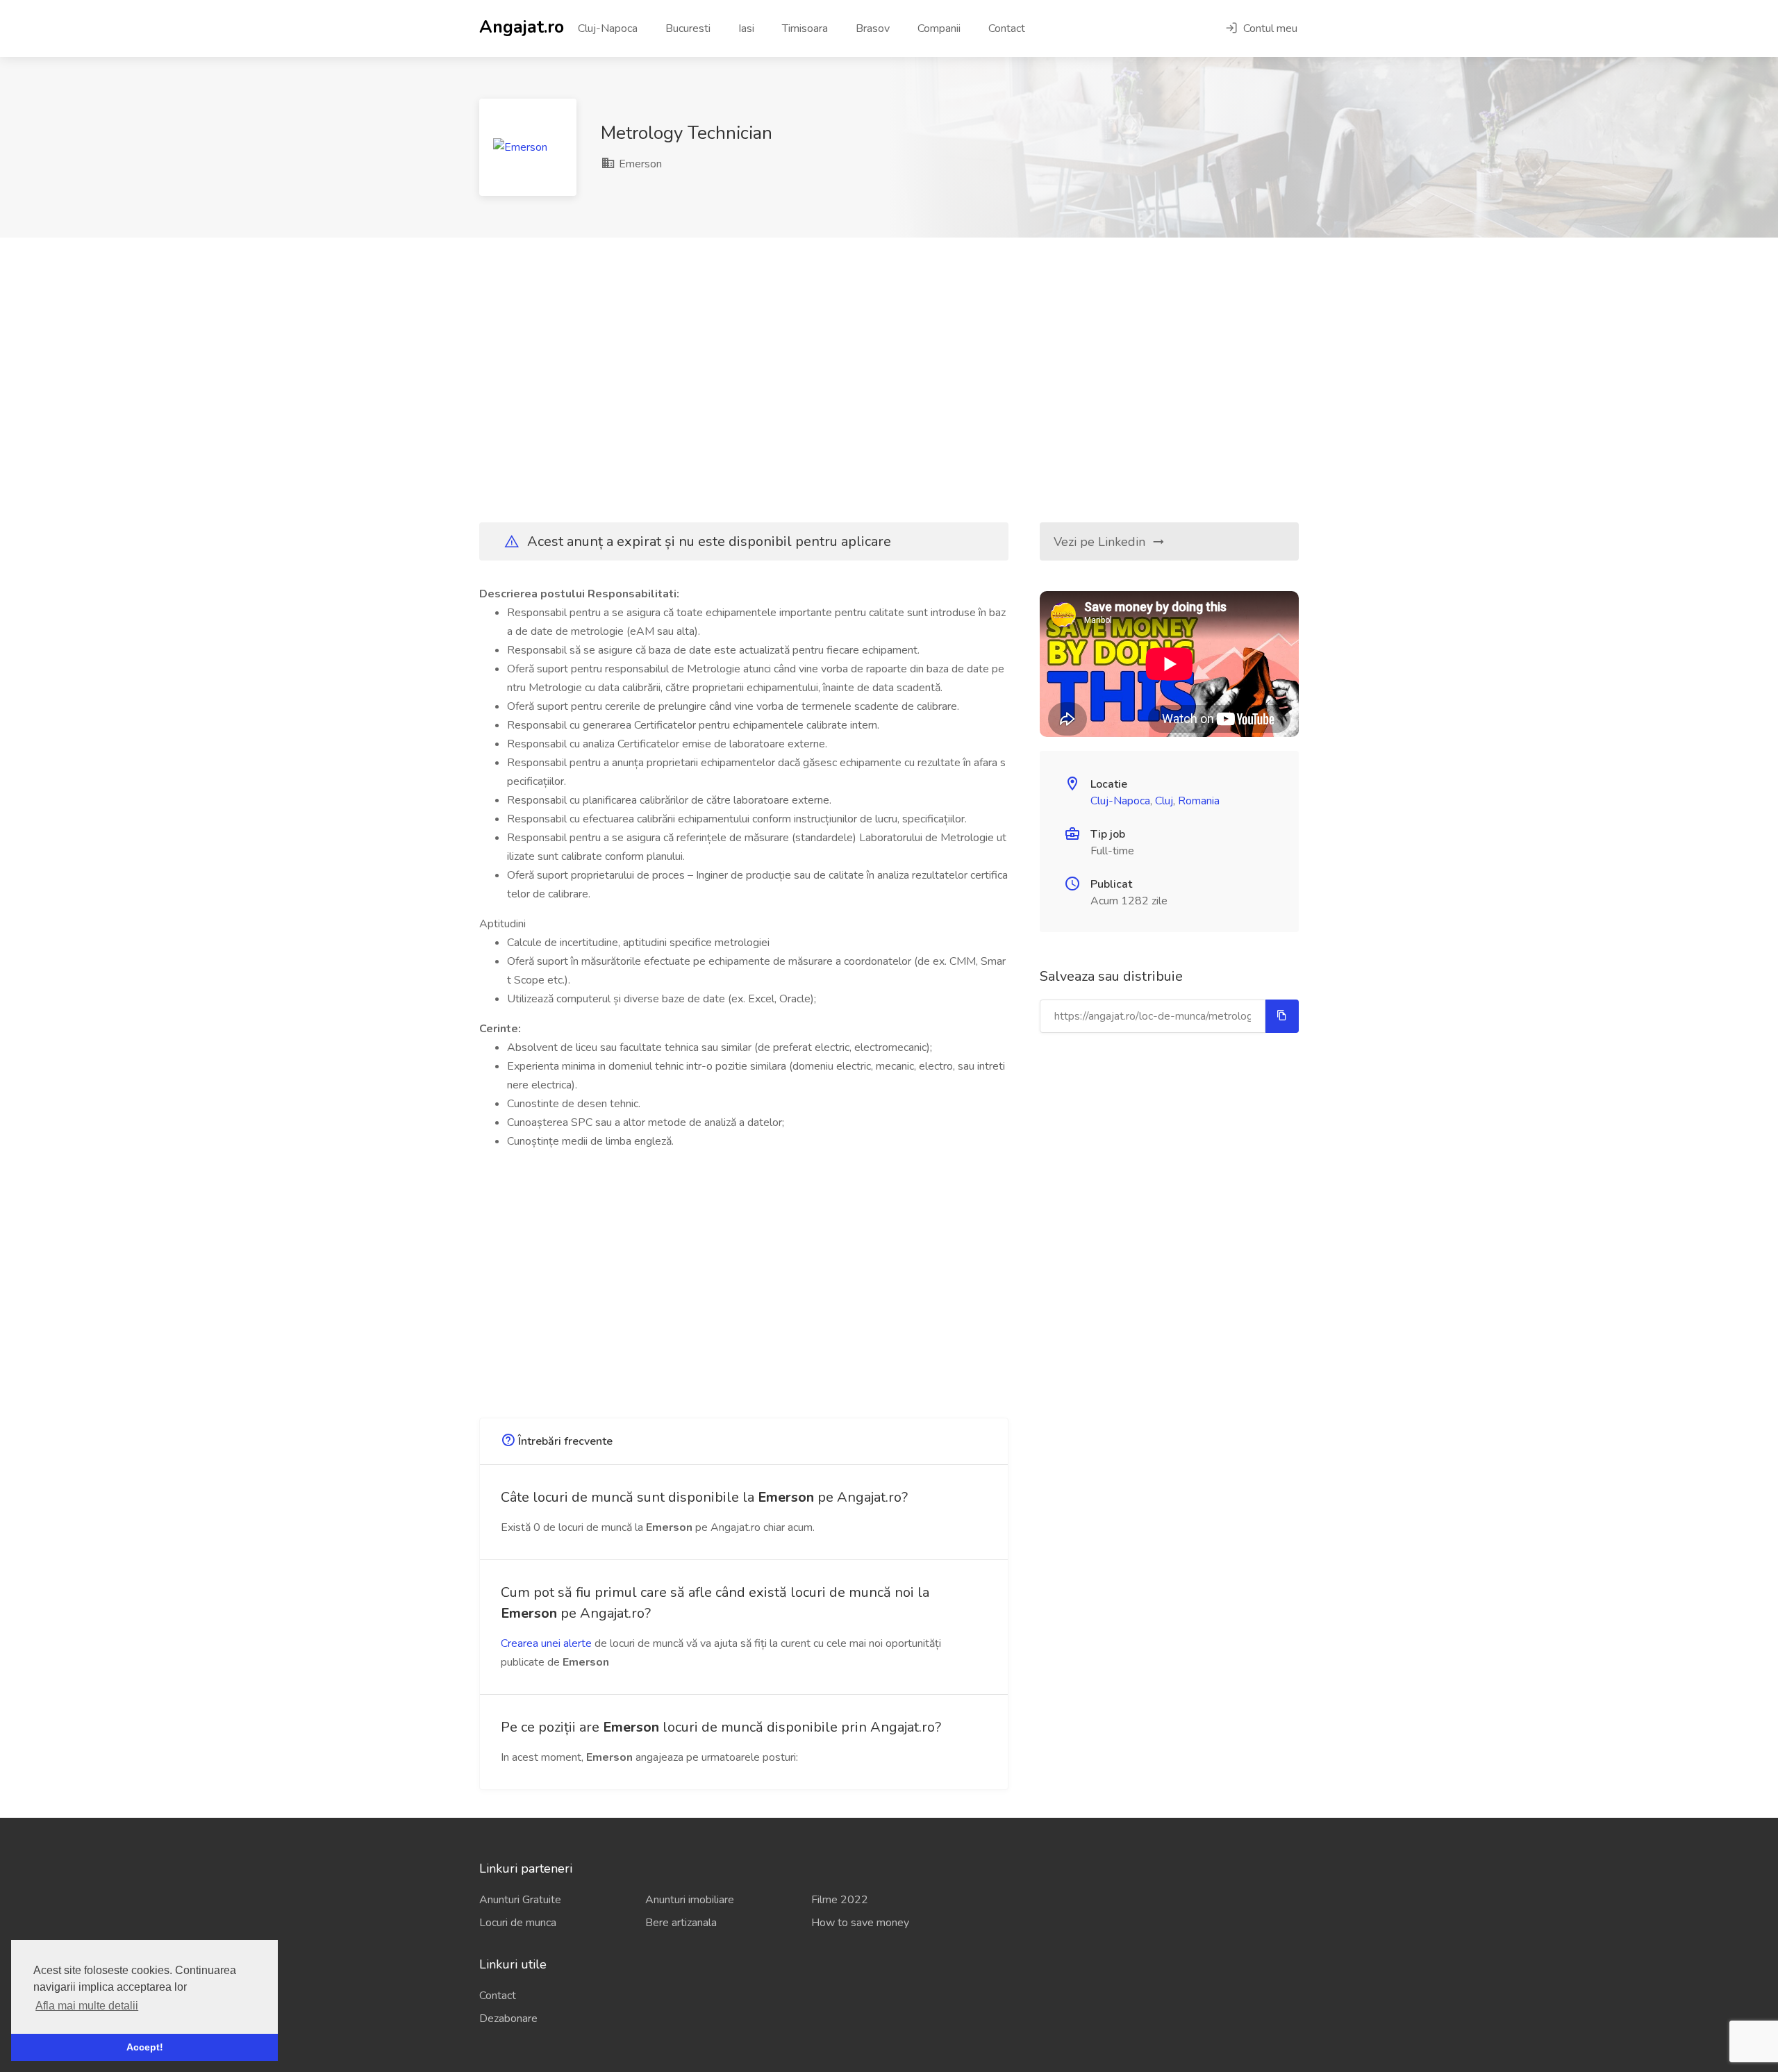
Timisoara (805, 28)
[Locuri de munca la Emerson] (528, 147)
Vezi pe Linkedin (1101, 542)
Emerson (639, 164)
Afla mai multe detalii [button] (87, 2006)
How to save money (860, 1923)
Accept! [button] (145, 2047)
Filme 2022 (840, 1900)
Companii (939, 28)
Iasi (746, 28)
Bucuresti (688, 28)
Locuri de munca (518, 1923)
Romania (1199, 801)
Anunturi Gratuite (520, 1900)
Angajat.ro (522, 26)
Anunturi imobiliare (690, 1900)
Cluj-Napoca (608, 28)
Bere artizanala (681, 1923)
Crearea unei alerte (546, 1643)
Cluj (1164, 801)
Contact (1007, 28)
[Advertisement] (889, 380)
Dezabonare (508, 2019)
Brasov (873, 28)
